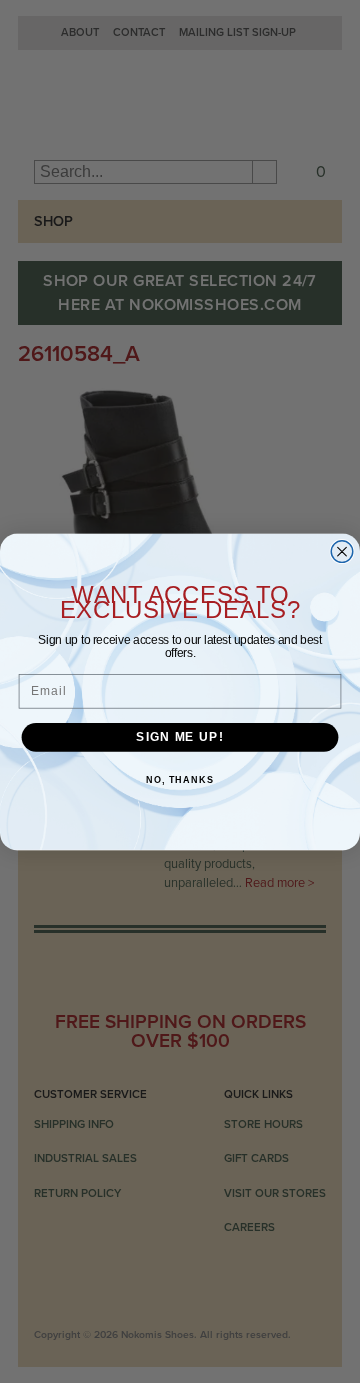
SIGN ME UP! (179, 736)
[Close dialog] (342, 551)
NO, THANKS (180, 780)
